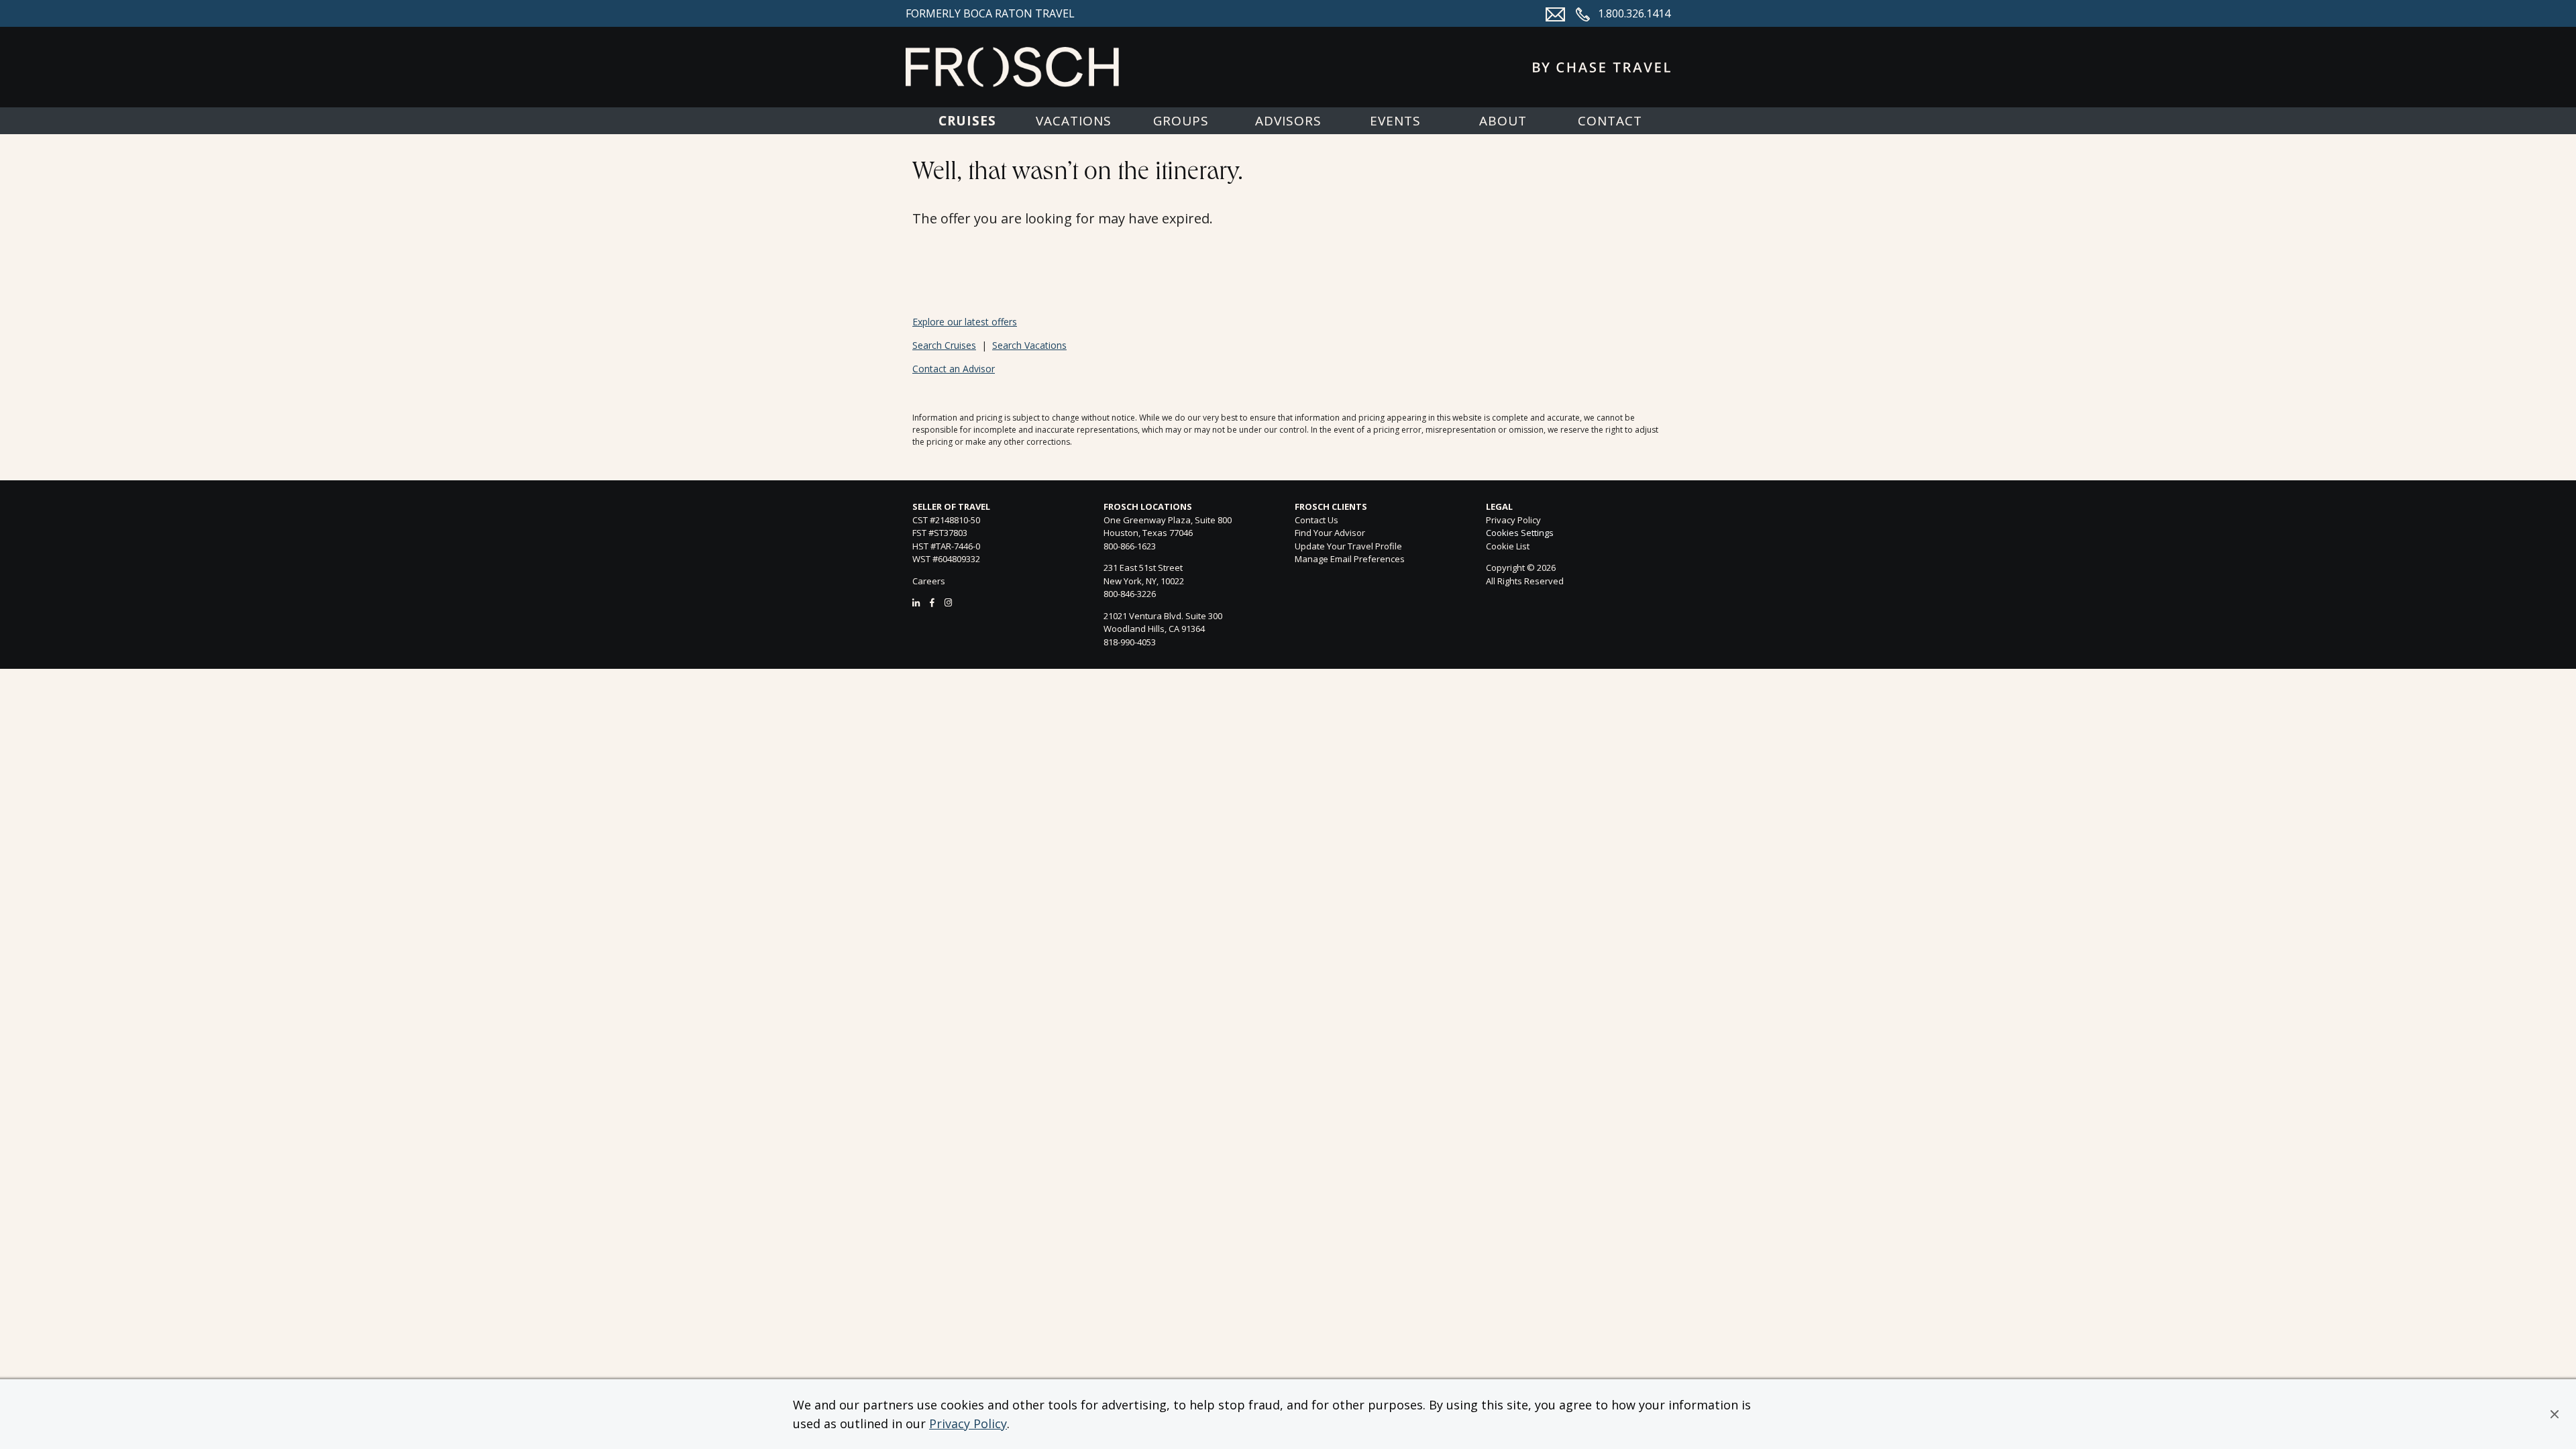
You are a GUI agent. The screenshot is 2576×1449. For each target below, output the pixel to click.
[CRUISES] (966, 121)
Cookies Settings (1520, 533)
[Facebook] (932, 602)
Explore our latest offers (965, 322)
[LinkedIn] (916, 602)
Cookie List (1508, 546)
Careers (929, 581)
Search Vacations (1029, 345)
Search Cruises (944, 345)
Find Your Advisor (1330, 533)
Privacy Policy (968, 1424)
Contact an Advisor (954, 369)
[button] (2555, 1414)
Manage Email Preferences (1350, 559)
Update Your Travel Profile (1348, 546)
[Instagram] (948, 602)
